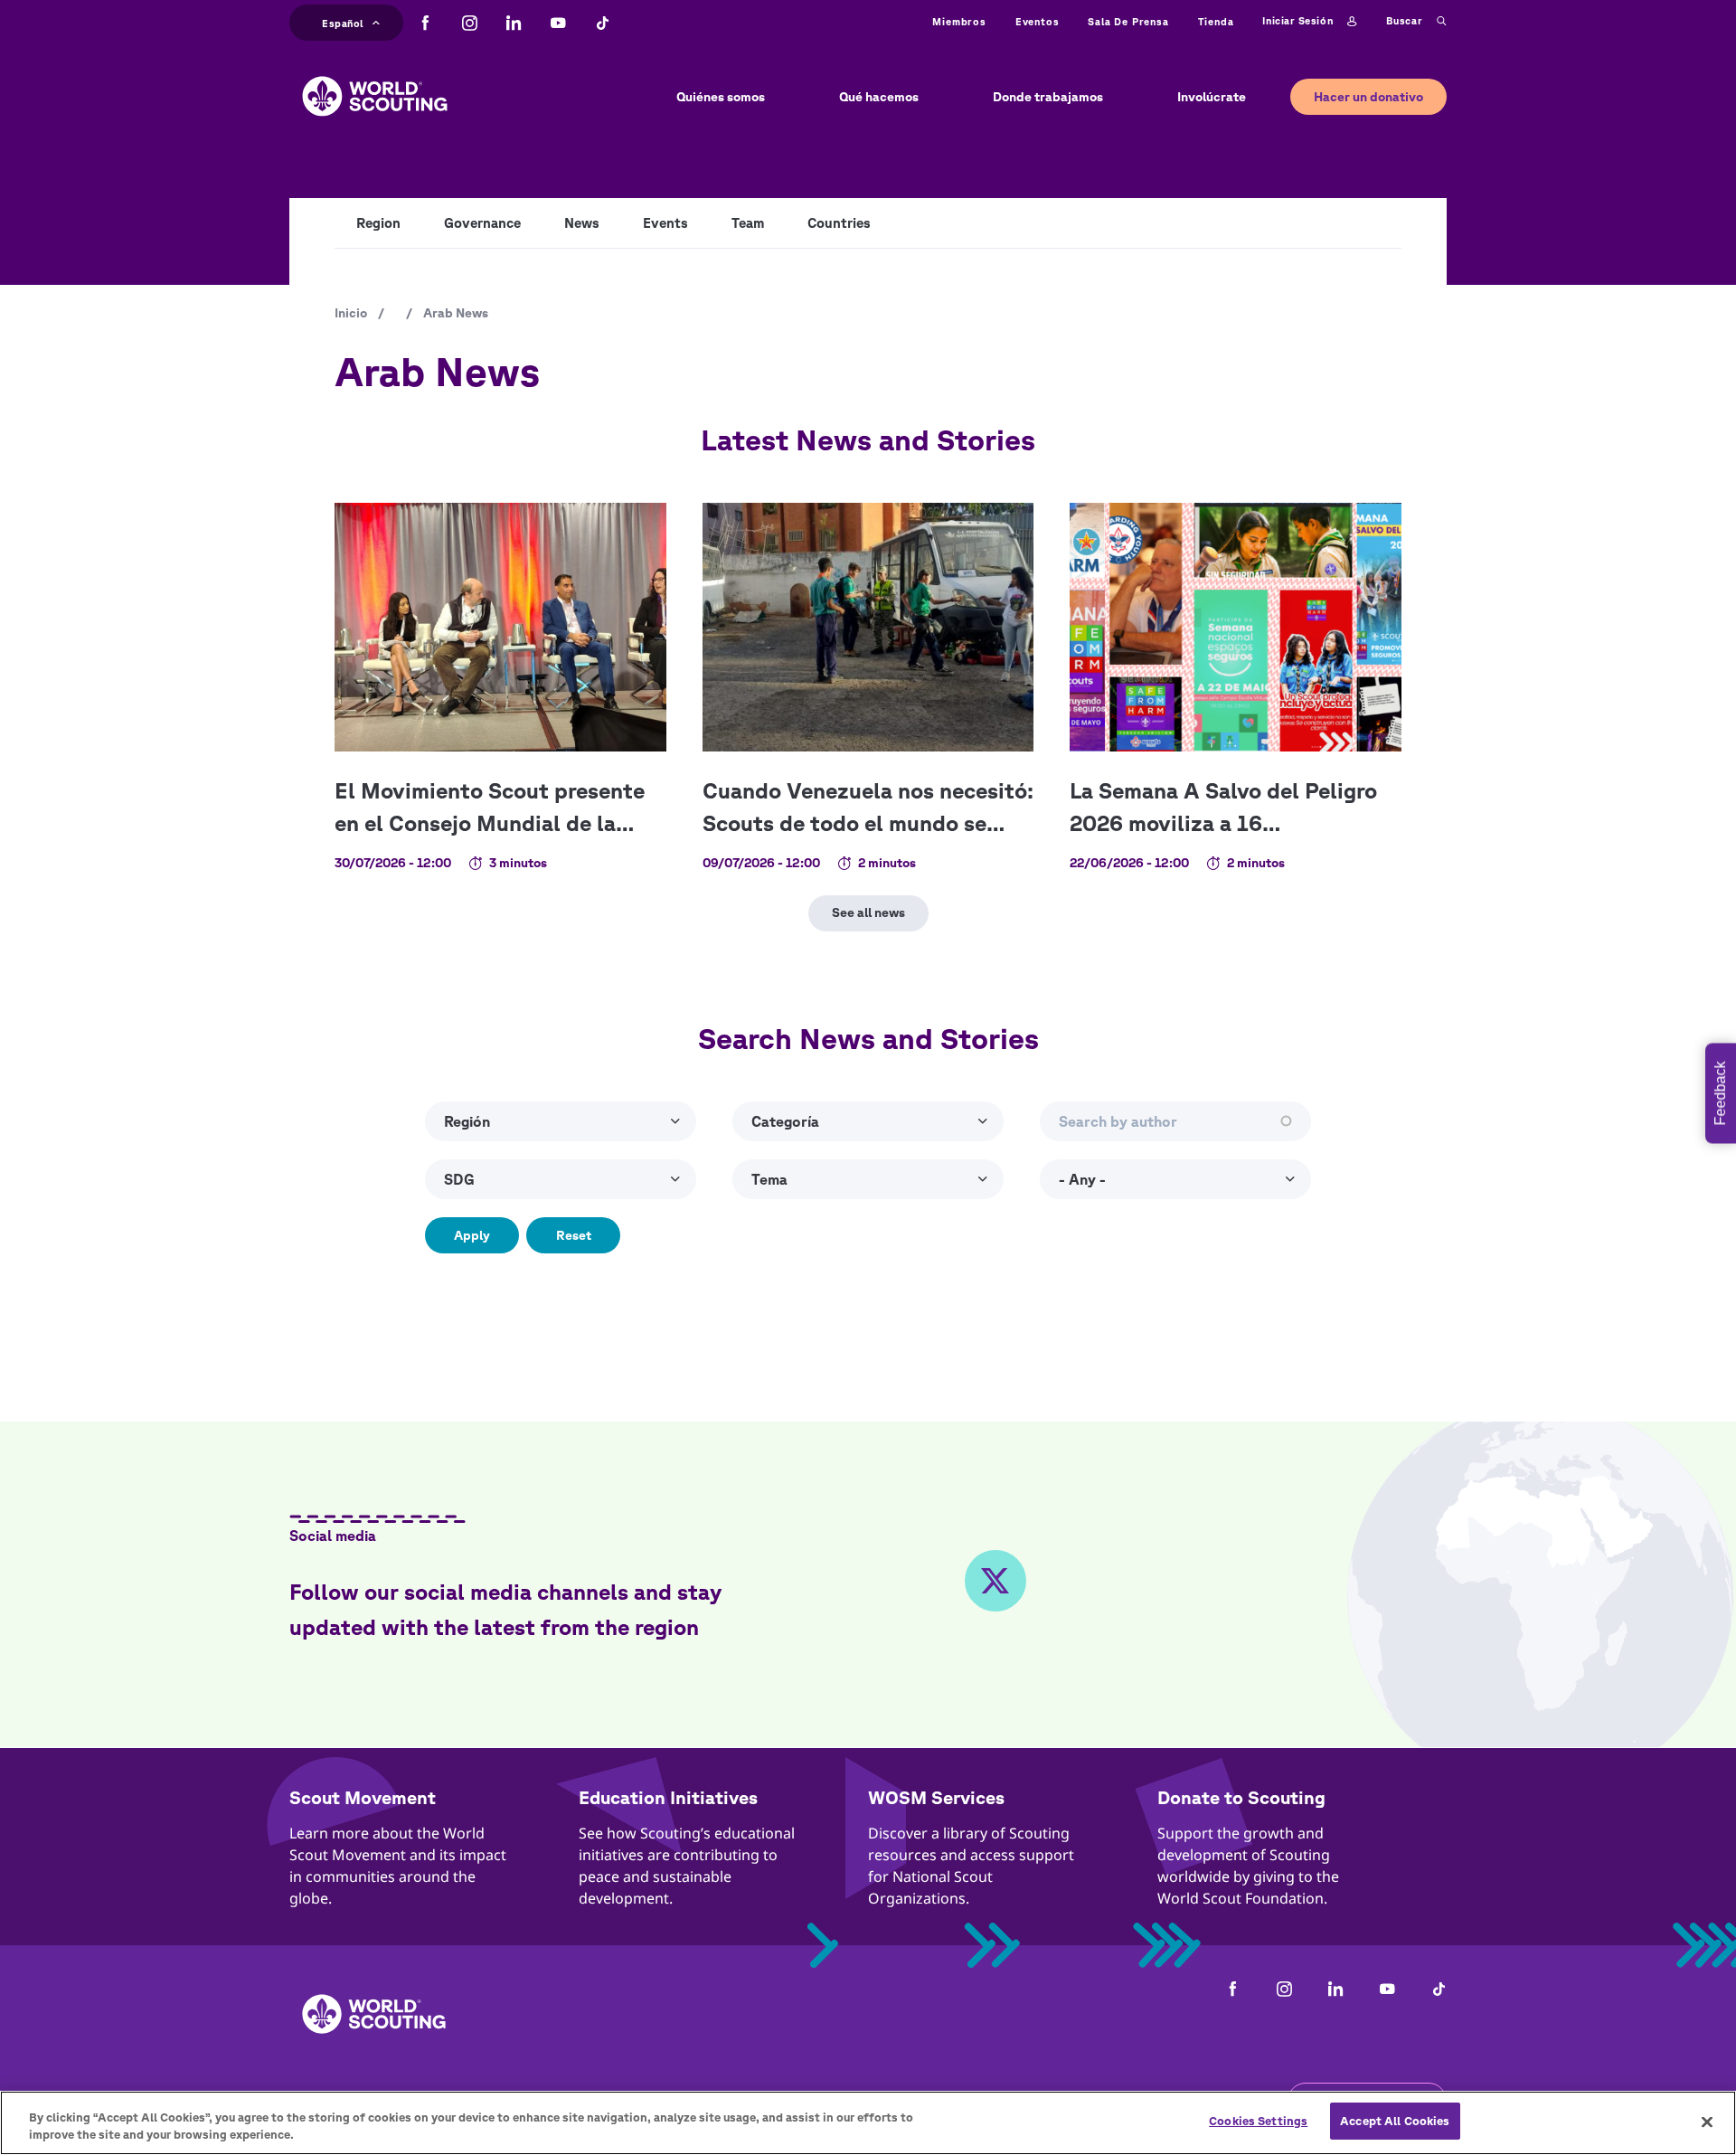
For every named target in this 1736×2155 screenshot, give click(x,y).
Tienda (1216, 21)
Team (748, 223)
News (582, 223)
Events (665, 223)
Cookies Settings (1258, 2121)
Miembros (959, 21)
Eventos (1038, 21)
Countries (839, 223)
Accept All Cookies (1395, 2121)
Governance (482, 223)
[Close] (1707, 2122)
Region (378, 223)
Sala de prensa (1128, 21)
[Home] (375, 82)
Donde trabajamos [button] (1048, 97)
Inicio (351, 313)
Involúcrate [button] (1212, 97)
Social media (333, 1536)
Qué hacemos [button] (879, 97)
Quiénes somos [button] (721, 97)
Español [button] (343, 21)
